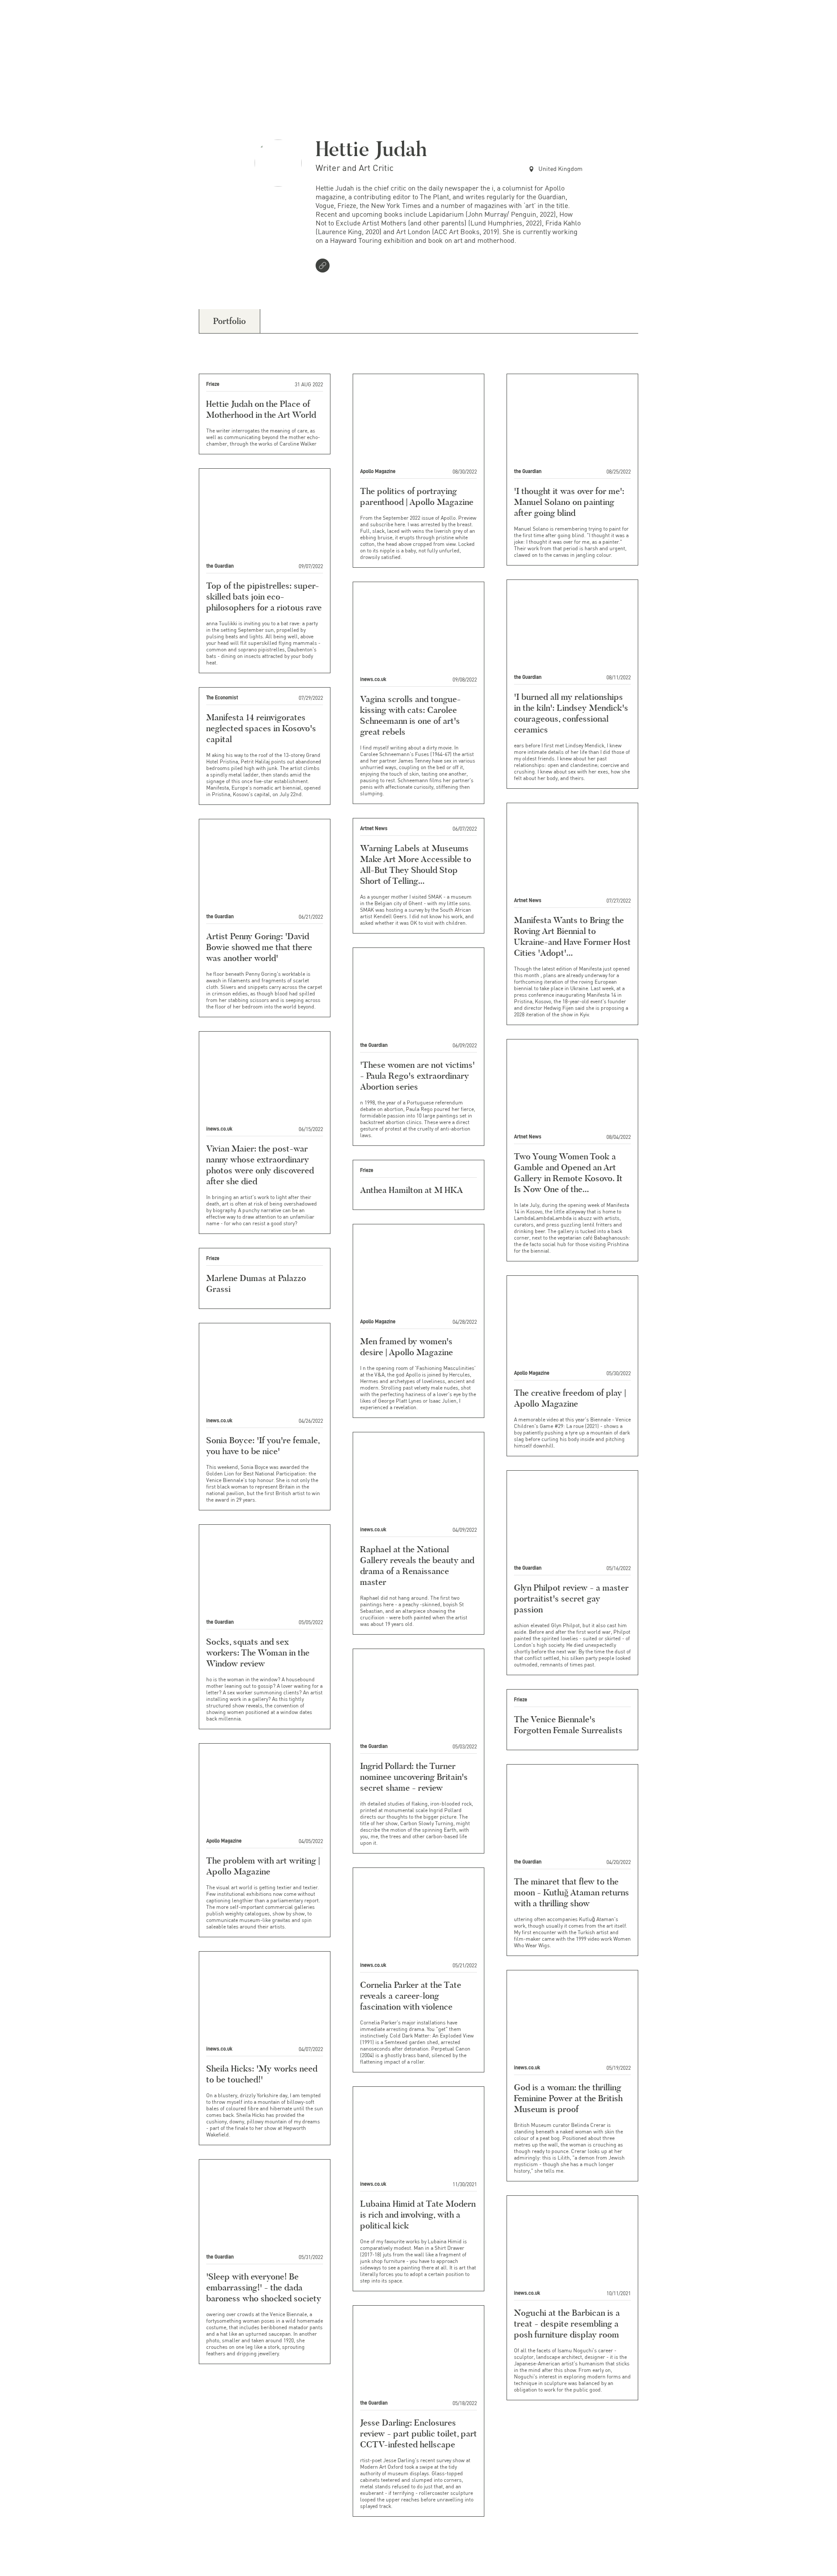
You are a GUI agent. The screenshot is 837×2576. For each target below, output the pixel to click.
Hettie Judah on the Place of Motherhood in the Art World (261, 409)
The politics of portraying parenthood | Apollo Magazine (417, 496)
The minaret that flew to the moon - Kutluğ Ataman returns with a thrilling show (572, 1892)
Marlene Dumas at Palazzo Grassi (256, 1283)
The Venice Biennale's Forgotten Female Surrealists (568, 1725)
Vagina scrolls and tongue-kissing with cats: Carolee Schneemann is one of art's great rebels (410, 715)
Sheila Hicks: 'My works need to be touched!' (262, 2074)
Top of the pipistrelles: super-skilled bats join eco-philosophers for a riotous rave (264, 596)
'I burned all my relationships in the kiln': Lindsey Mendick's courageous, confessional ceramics (571, 713)
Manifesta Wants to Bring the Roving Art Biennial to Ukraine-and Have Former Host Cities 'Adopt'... (572, 936)
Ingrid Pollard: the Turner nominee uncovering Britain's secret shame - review (414, 1777)
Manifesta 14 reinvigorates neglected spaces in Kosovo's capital (261, 728)
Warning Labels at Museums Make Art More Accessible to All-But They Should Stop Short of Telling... (416, 864)
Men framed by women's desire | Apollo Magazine (407, 1347)
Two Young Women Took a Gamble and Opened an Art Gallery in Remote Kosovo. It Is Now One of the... (568, 1173)
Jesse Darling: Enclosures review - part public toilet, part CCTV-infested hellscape (418, 2433)
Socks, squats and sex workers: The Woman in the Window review (258, 1653)
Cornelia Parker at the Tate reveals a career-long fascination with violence (411, 1996)
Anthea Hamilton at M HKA (412, 1190)
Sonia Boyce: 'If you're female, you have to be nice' (263, 1446)
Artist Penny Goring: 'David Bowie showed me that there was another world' (259, 947)
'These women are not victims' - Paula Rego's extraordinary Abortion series (417, 1076)
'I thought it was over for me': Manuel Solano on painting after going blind (569, 502)
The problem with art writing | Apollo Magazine (263, 1866)
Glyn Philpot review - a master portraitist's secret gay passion (571, 1598)
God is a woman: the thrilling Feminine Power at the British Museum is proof (568, 2098)
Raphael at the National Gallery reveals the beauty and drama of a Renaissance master (417, 1566)
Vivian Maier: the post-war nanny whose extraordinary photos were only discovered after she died (260, 1165)
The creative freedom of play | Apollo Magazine (570, 1398)
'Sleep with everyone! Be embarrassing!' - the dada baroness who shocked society (264, 2287)
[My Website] (324, 266)
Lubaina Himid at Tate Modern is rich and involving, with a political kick (418, 2215)
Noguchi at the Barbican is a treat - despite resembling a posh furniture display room (567, 2324)
